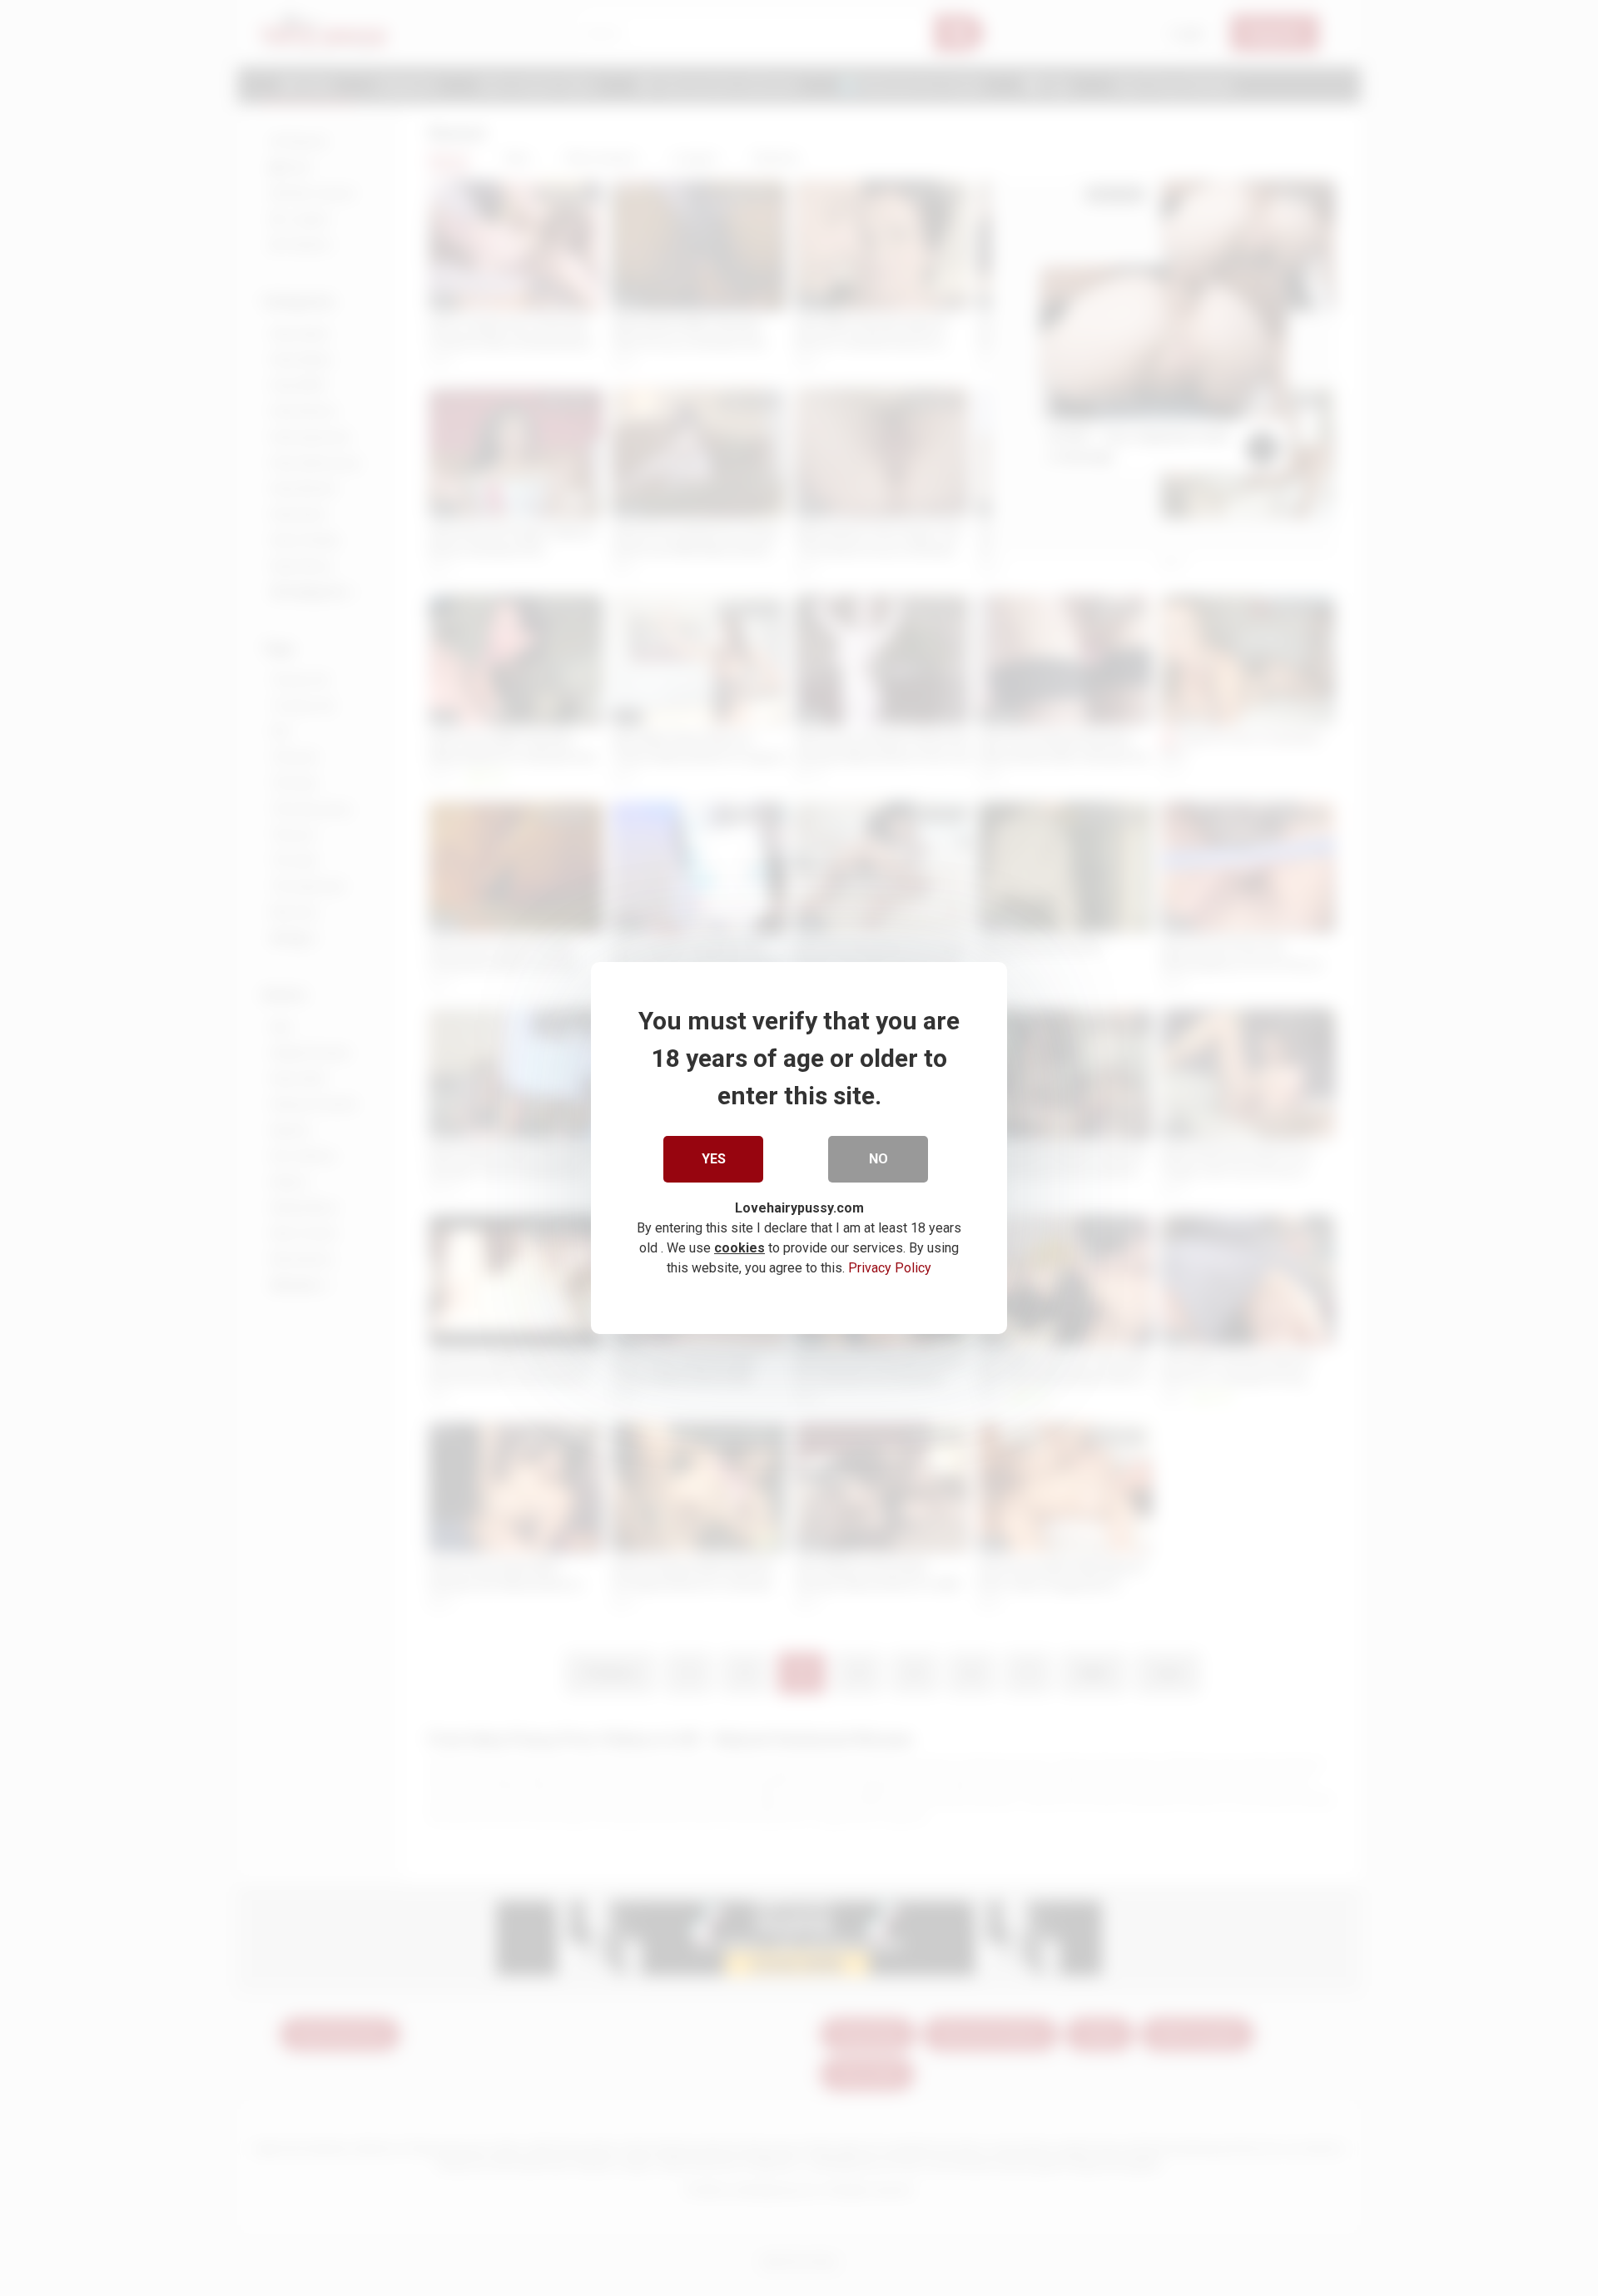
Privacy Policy (890, 1268)
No (878, 1159)
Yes (714, 1159)
